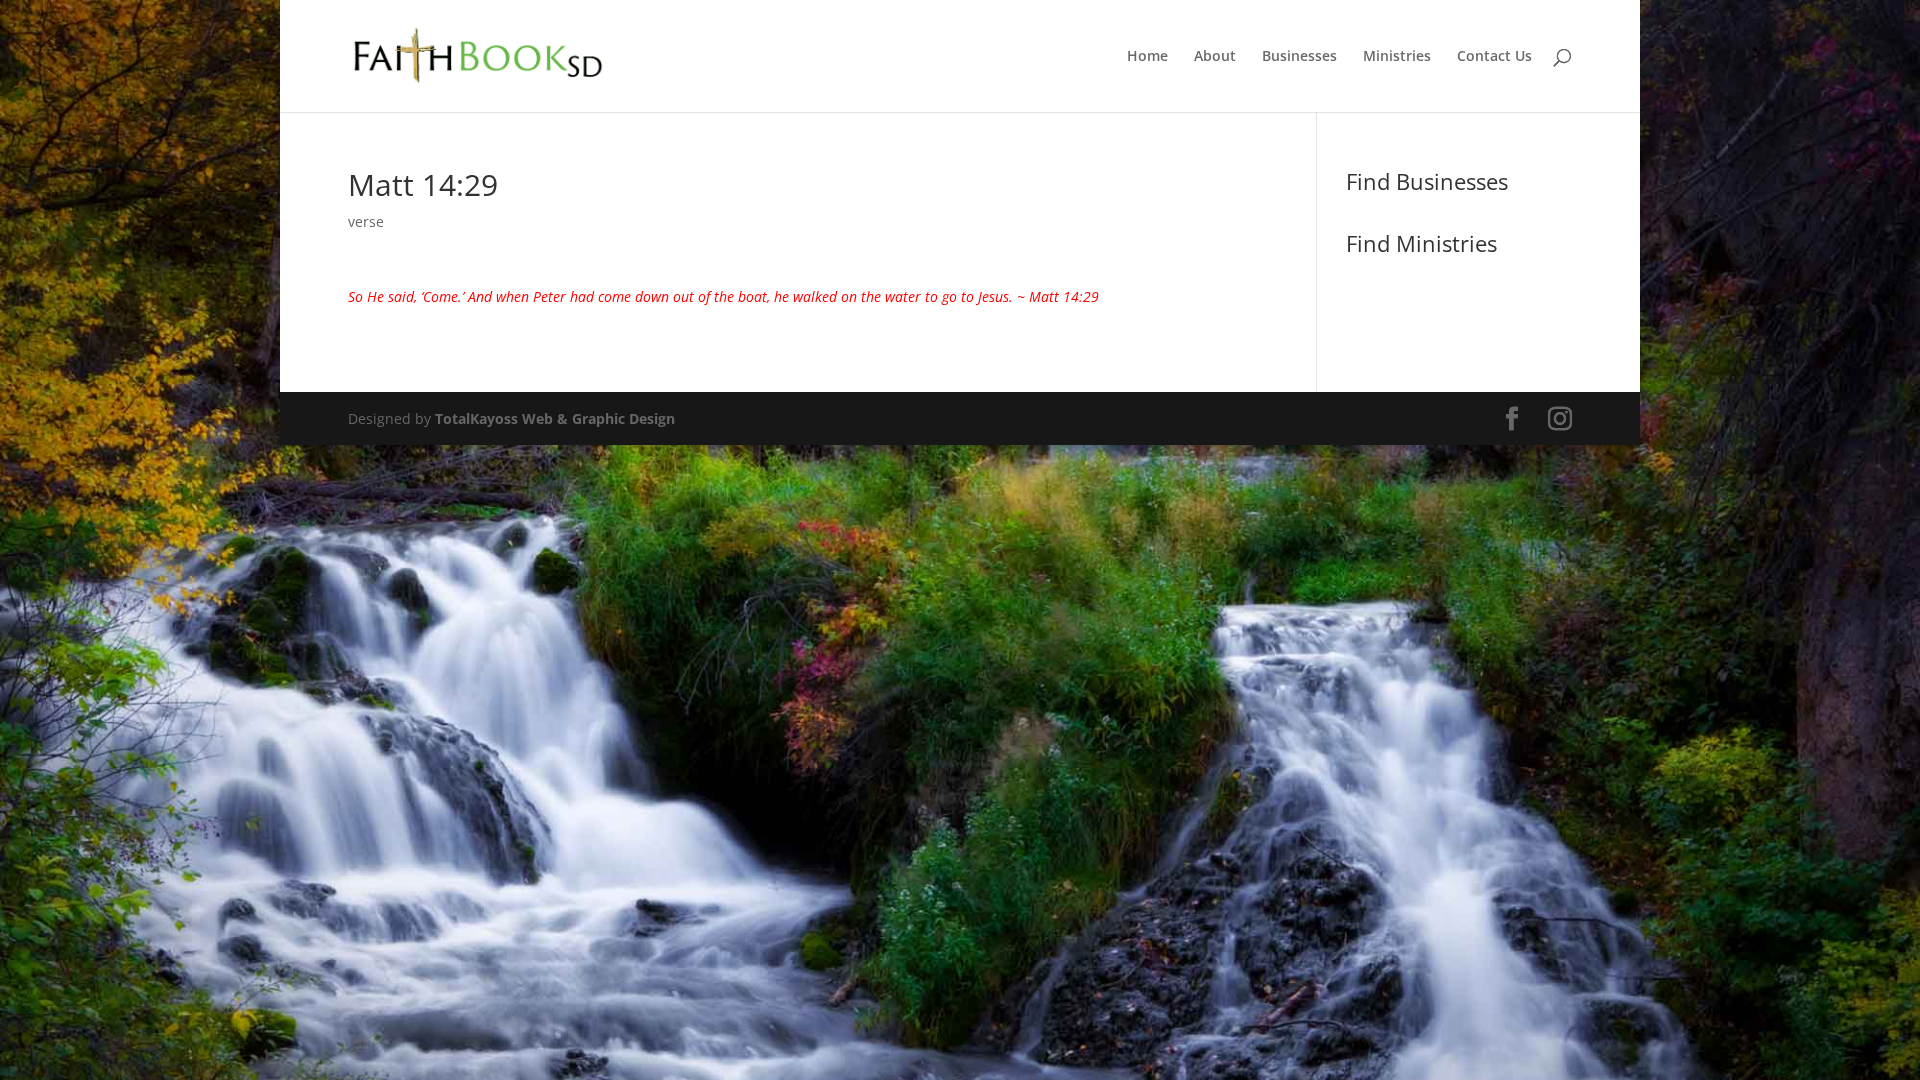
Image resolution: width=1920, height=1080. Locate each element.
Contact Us (1494, 57)
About (1215, 57)
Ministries (1397, 57)
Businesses (1299, 57)
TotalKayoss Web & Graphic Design (555, 418)
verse (366, 221)
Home (1147, 57)
